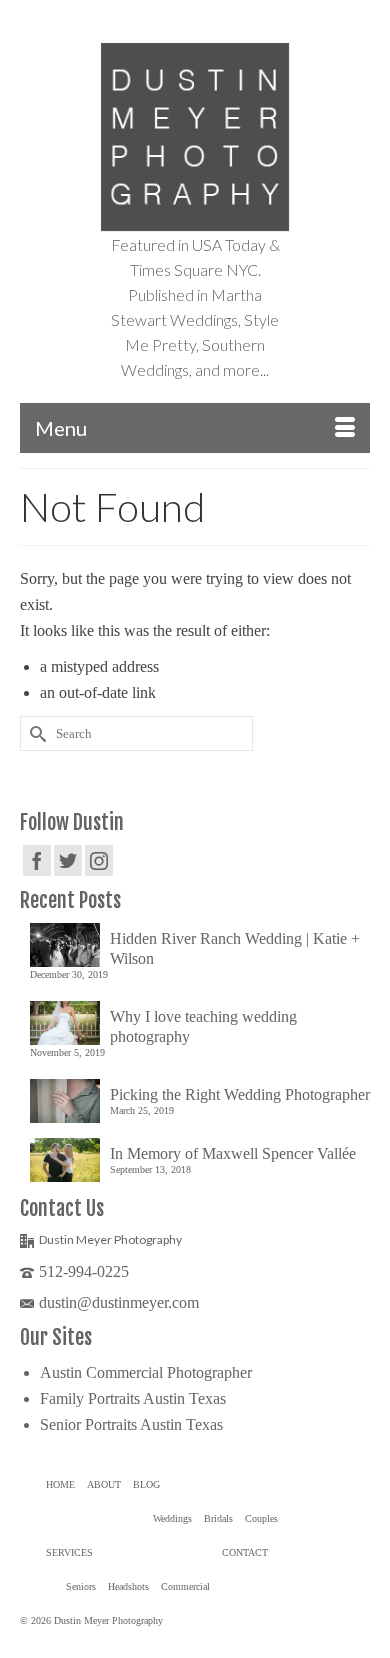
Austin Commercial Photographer (146, 1372)
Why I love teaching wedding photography (203, 1026)
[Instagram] (99, 860)
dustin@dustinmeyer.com (119, 1302)
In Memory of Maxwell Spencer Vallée (233, 1153)
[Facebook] (37, 860)
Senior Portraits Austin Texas (131, 1424)
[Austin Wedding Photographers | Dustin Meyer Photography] (195, 137)
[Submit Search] (35, 733)
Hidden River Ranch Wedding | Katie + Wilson (235, 948)
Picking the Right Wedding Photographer (240, 1094)
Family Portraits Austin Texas (133, 1398)
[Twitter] (68, 860)
